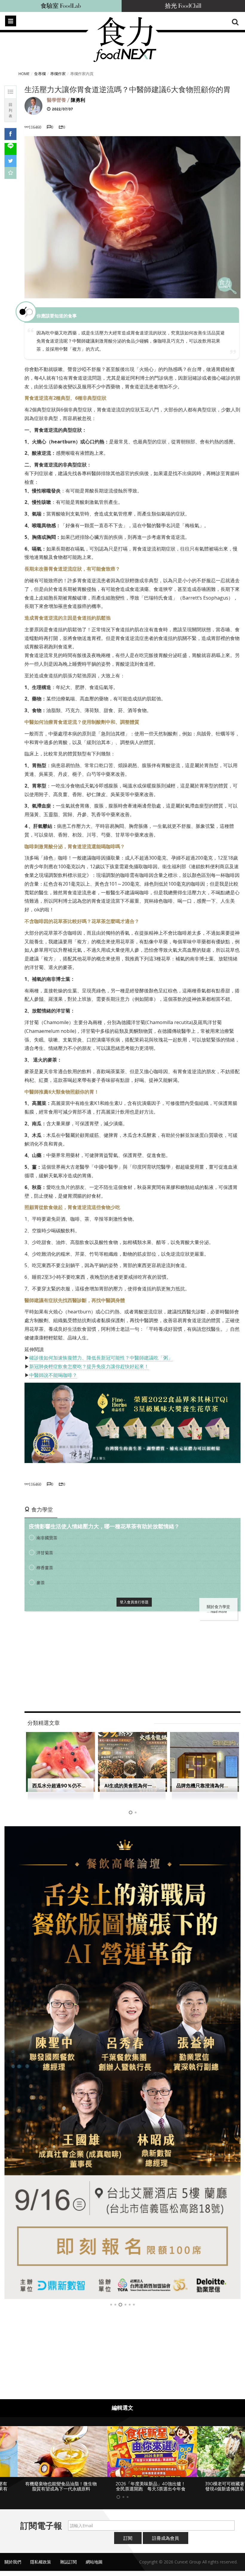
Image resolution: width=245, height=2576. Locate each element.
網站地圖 (94, 2567)
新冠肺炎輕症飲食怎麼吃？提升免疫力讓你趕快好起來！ (89, 1366)
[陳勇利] (33, 105)
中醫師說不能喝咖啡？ (53, 1375)
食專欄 (40, 74)
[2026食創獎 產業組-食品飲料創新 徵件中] (122, 2063)
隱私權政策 (41, 2567)
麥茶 (41, 1583)
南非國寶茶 (47, 1538)
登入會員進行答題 (134, 1602)
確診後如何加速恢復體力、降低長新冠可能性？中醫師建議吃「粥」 (101, 1358)
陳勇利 (78, 100)
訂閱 (128, 2543)
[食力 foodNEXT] (125, 39)
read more (219, 1612)
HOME (24, 74)
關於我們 (13, 2567)
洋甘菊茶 (45, 1553)
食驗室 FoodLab (61, 6)
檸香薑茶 (45, 1568)
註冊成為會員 (166, 2543)
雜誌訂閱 (68, 2567)
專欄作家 (58, 74)
